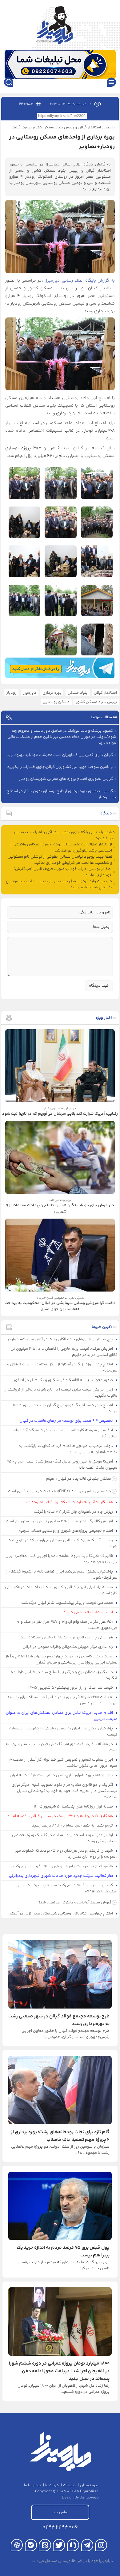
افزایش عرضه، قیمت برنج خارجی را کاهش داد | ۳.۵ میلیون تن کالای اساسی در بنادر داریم (64, 1352)
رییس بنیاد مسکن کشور (96, 702)
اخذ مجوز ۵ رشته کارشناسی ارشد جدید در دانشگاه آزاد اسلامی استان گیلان (64, 1433)
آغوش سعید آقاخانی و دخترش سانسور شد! (75, 1903)
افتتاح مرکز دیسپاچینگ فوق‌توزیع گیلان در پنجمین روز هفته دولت (65, 1408)
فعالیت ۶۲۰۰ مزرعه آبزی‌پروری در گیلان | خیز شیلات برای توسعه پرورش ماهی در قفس (62, 1700)
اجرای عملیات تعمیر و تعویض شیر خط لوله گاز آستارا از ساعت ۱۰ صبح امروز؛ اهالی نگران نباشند (63, 1763)
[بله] (31, 2545)
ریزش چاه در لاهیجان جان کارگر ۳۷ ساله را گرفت (74, 1512)
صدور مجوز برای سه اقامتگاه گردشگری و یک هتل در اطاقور (64, 1380)
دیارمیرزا (29, 693)
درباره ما (52, 2485)
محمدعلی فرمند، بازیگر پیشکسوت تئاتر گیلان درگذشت (68, 1603)
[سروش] (73, 2545)
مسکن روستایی (56, 702)
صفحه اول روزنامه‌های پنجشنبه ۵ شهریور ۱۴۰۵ (74, 1807)
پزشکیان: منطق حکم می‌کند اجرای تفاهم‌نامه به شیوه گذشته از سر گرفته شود (62, 1575)
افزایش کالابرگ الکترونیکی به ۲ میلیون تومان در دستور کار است (60, 1521)
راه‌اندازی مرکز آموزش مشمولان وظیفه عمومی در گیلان (68, 1647)
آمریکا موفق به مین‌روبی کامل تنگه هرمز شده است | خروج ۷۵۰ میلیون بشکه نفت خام (62, 1465)
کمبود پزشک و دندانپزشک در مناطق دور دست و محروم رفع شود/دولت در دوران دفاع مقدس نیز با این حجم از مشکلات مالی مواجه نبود (62, 737)
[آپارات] (17, 2545)
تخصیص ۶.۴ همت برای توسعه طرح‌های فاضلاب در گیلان (67, 1421)
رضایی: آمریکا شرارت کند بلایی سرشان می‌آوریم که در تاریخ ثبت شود (63, 1543)
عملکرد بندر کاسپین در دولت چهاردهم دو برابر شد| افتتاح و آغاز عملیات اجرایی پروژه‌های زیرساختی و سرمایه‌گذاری (62, 1660)
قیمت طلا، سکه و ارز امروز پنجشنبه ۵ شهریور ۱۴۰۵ (71, 1688)
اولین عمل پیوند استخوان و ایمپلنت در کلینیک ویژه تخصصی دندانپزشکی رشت (65, 1838)
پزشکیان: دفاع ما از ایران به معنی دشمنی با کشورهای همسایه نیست (63, 1732)
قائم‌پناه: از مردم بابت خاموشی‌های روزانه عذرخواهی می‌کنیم (62, 1866)
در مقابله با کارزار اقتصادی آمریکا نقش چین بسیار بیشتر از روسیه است (62, 1747)
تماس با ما (32, 2485)
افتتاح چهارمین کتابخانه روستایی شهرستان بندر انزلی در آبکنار (62, 1914)
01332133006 (60, 2527)
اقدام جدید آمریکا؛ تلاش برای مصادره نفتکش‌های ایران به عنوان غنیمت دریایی (62, 1716)
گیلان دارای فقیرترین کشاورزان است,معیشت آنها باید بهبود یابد (60, 755)
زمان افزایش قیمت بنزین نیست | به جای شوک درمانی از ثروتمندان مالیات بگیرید (60, 1393)
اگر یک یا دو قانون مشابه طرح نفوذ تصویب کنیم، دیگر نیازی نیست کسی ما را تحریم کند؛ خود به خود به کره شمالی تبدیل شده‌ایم (65, 1791)
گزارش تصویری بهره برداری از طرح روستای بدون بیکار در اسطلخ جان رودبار (61, 794)
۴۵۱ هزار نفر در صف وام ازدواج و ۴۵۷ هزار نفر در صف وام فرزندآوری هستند (67, 1625)
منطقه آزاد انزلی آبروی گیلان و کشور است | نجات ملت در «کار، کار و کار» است (61, 1590)
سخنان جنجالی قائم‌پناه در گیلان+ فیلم (79, 1479)
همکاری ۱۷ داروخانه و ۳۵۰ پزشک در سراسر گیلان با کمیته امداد (60, 1816)
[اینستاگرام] (101, 2545)
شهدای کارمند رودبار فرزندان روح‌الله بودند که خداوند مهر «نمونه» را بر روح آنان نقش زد (66, 1854)
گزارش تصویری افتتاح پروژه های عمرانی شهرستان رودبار (66, 779)
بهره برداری (52, 693)
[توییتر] (59, 2545)
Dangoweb (89, 2498)
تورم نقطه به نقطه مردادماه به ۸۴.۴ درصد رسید (73, 1826)
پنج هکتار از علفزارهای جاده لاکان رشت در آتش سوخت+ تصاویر (61, 1339)
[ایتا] (45, 2545)
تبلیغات (69, 2485)
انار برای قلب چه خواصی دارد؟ (89, 1612)
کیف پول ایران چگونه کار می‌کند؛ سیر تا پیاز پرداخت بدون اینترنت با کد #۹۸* (67, 1888)
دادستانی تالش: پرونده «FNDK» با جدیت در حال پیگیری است (60, 1491)
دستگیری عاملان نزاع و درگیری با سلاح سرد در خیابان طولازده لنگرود (64, 1675)
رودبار (12, 693)
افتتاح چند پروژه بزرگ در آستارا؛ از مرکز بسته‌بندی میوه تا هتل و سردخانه (62, 1368)
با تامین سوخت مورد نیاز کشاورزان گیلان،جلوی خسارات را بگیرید (60, 767)
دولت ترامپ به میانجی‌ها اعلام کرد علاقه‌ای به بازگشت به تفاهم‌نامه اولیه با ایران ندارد (68, 1449)
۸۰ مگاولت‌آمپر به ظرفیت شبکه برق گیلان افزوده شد (69, 1502)
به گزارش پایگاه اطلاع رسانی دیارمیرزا (80, 281)
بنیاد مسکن (78, 693)
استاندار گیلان (105, 693)
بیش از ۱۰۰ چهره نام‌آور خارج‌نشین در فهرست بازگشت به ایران (62, 1775)
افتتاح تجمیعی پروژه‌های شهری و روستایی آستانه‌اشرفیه (66, 1531)
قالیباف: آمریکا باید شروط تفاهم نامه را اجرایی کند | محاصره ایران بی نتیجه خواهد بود (62, 1559)
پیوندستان (89, 2485)
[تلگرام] (87, 2545)
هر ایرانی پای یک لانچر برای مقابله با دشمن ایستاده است (67, 1637)
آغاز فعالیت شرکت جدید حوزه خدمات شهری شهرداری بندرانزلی (61, 1876)
